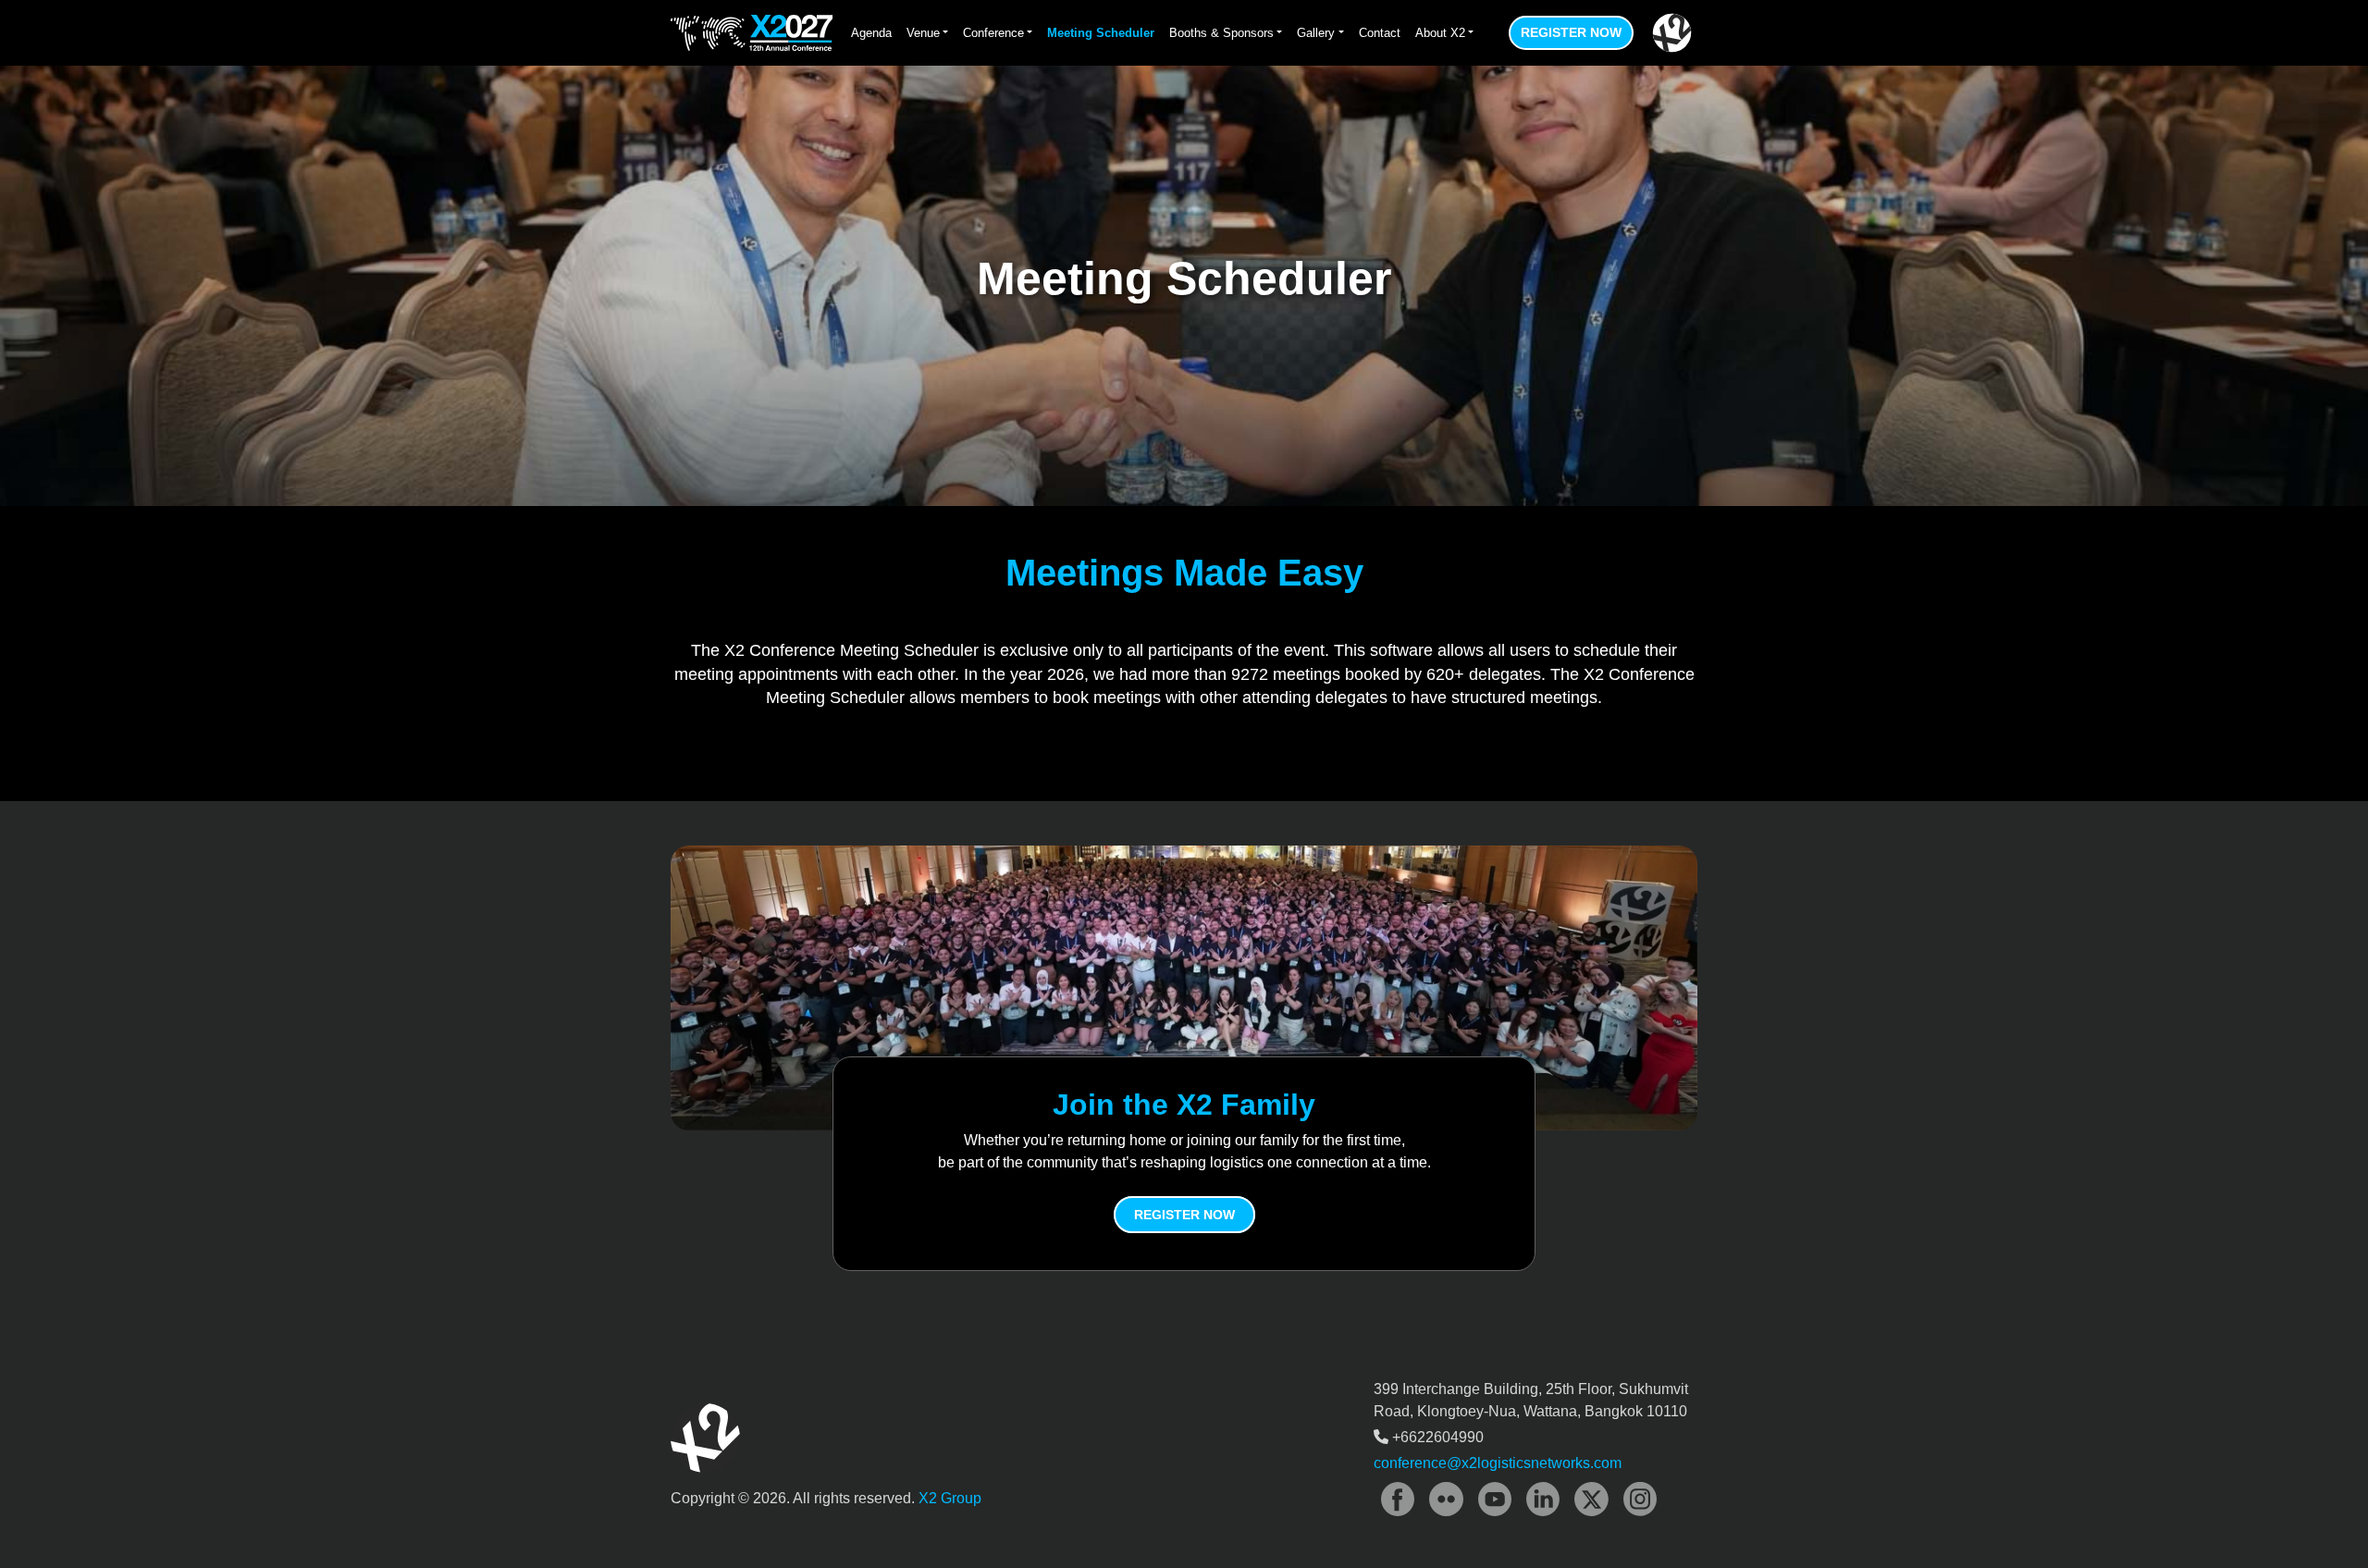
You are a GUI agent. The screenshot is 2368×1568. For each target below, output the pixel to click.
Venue (923, 33)
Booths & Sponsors (1221, 33)
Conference (993, 33)
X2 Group (950, 1498)
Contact (1380, 33)
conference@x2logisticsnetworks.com (1498, 1463)
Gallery (1316, 33)
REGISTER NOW (1184, 1215)
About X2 (1440, 33)
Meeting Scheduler (1101, 33)
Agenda (871, 33)
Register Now (1571, 32)
